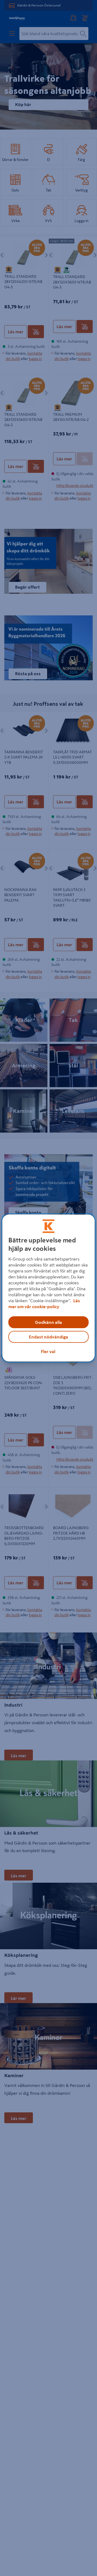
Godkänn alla (48, 1322)
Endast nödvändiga (48, 1337)
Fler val (48, 1351)
